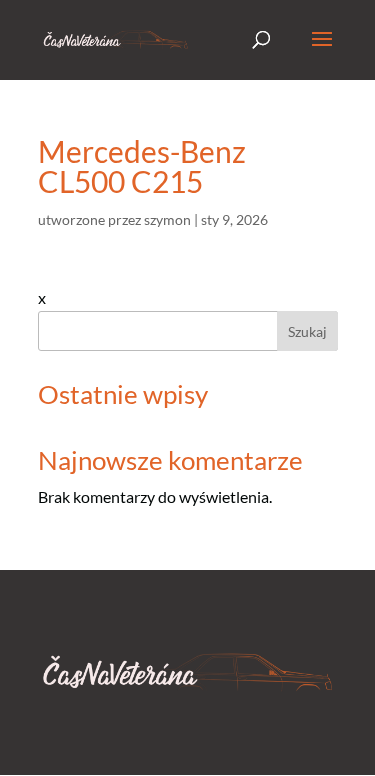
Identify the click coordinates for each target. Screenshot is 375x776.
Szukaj (307, 331)
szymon (167, 219)
